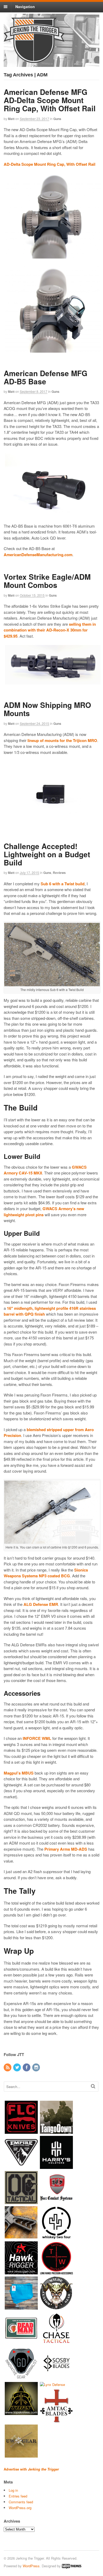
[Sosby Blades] (56, 2377)
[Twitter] (17, 2068)
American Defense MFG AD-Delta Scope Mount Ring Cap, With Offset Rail (50, 100)
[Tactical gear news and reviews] (34, 60)
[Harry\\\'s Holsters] (56, 2166)
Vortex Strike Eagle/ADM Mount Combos (47, 581)
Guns (57, 119)
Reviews (59, 873)
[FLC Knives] (21, 2131)
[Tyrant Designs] (21, 2237)
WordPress (31, 2566)
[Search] (93, 2086)
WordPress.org (20, 2508)
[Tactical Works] (56, 2272)
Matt (11, 119)
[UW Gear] (21, 2455)
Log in (13, 2490)
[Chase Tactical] (56, 2342)
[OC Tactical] (21, 2202)
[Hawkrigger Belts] (21, 2272)
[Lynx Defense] (52, 2384)
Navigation (25, 7)
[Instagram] (36, 2068)
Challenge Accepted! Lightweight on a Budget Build (47, 854)
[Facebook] (27, 2068)
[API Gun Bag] (21, 2307)
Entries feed (18, 2496)
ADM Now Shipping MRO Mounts (47, 709)
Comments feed (21, 2502)
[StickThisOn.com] (21, 2342)
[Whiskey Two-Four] (56, 2237)
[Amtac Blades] (56, 2420)
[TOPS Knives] (21, 2413)
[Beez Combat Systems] (56, 2202)
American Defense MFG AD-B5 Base (46, 377)
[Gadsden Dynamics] (21, 2377)
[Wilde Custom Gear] (56, 2307)
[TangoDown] (56, 2131)
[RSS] (8, 2068)
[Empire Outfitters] (21, 2166)
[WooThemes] (72, 2566)
